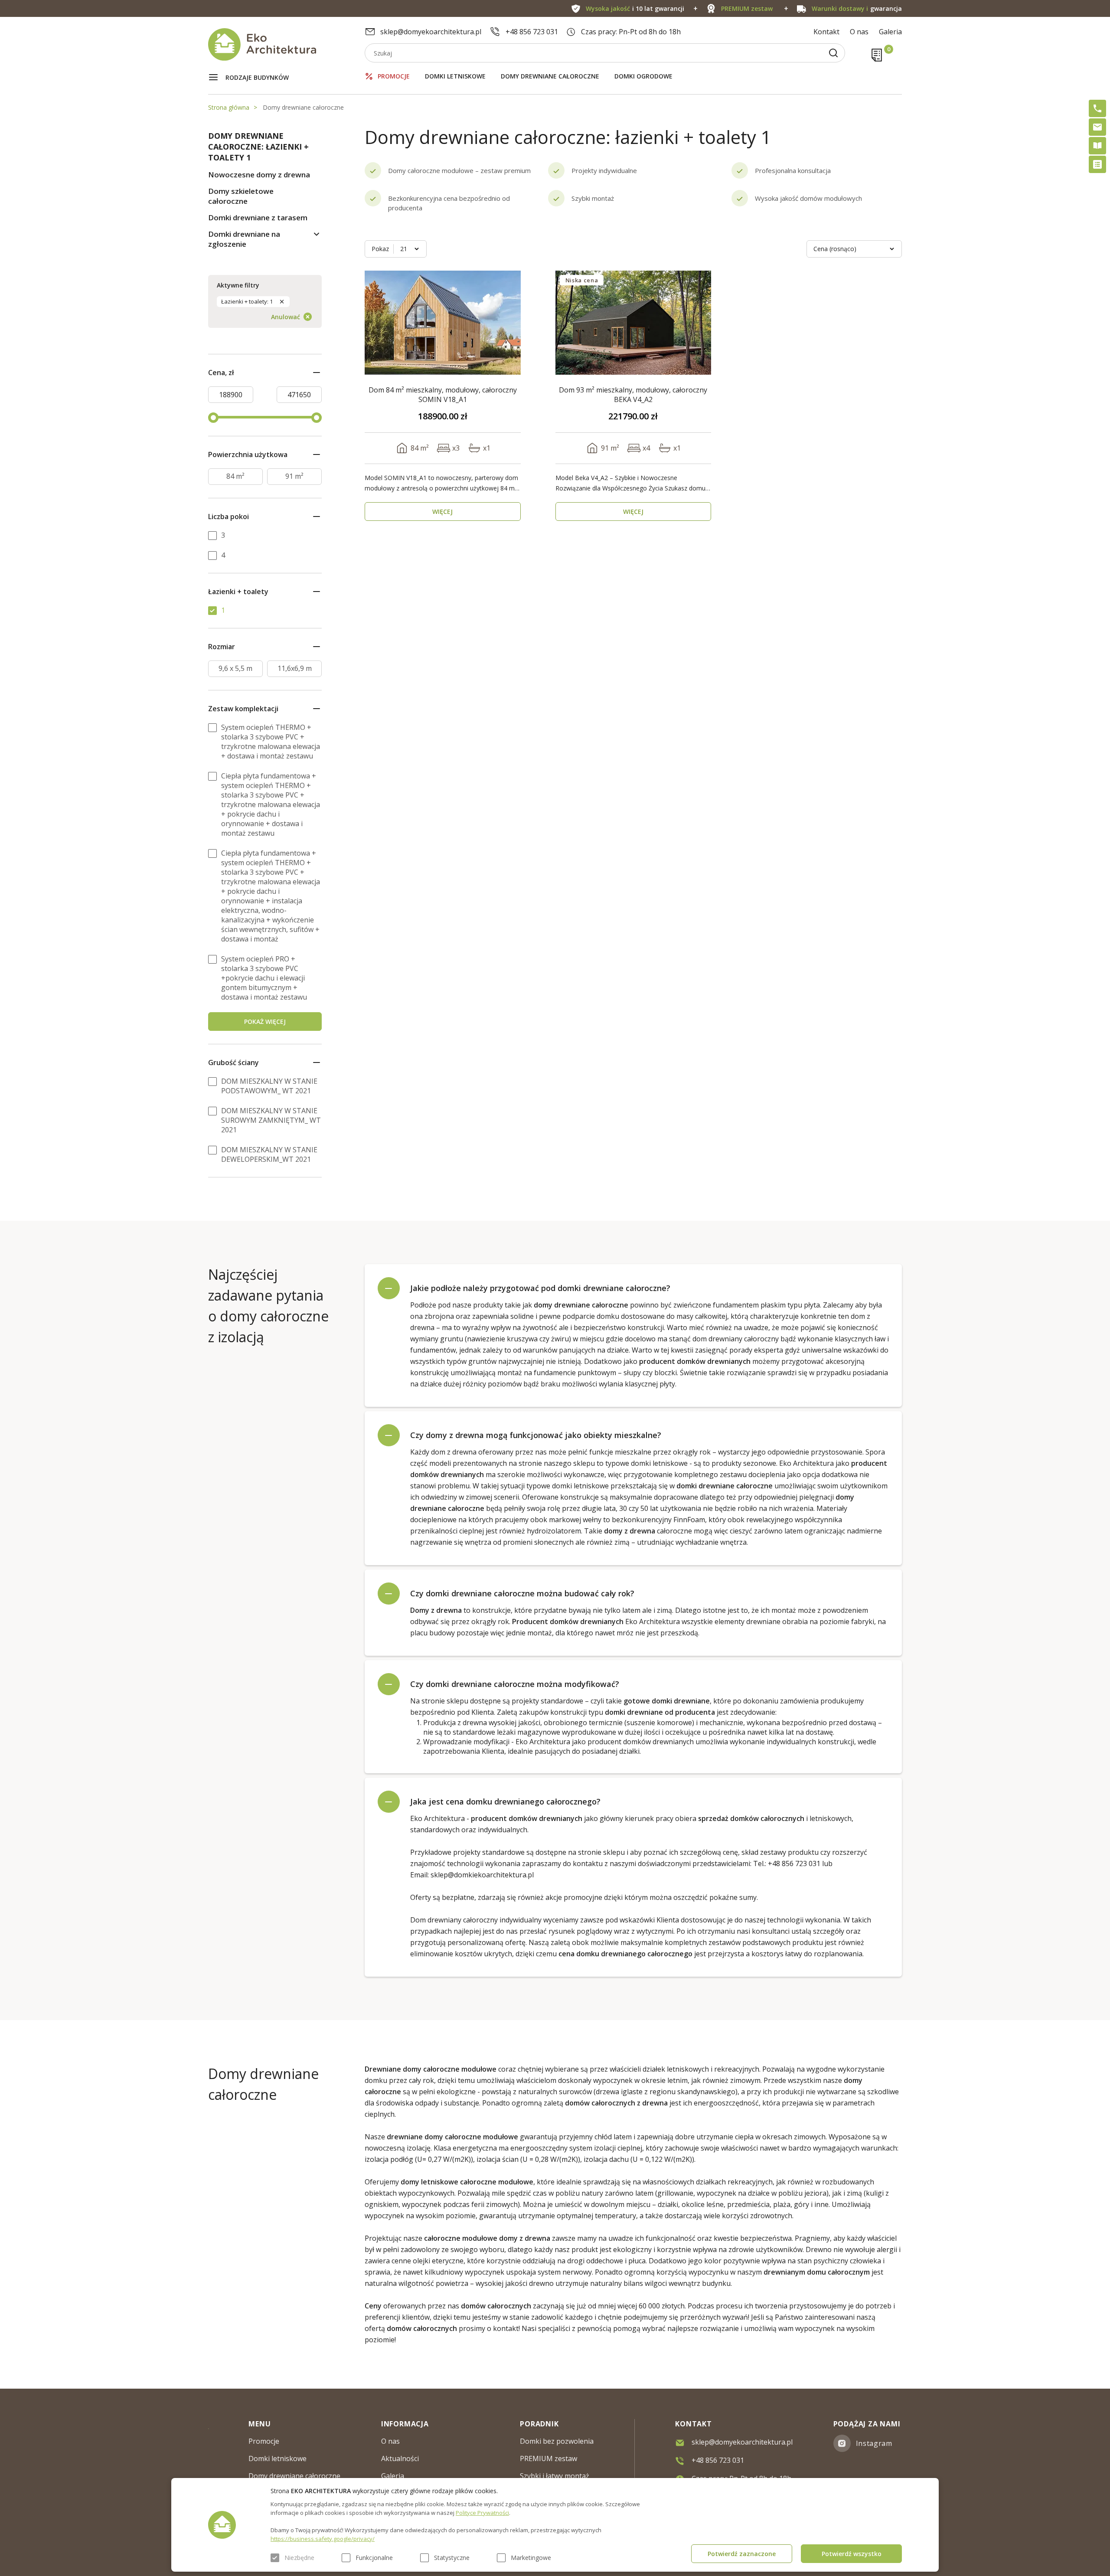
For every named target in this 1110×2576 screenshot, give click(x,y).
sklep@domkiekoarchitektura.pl (482, 1875)
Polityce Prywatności (482, 2513)
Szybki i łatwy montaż (555, 2476)
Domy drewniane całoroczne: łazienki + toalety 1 (258, 147)
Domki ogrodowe (643, 76)
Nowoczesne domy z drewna (259, 175)
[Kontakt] (1097, 127)
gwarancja (857, 8)
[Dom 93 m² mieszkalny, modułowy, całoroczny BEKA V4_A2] (633, 323)
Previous (376, 323)
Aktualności (400, 2458)
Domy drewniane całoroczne (550, 76)
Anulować (286, 317)
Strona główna (229, 107)
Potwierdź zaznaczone (742, 2554)
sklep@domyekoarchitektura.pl (431, 32)
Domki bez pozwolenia (557, 2441)
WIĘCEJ (442, 512)
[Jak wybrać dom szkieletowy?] (1097, 146)
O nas (859, 32)
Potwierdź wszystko (852, 2554)
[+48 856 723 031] (1097, 108)
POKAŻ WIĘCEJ (265, 1022)
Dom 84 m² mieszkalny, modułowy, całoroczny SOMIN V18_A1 (443, 395)
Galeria (890, 32)
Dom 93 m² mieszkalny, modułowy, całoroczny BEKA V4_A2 (633, 395)
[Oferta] (1097, 164)
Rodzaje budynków (257, 77)
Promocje (394, 76)
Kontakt (826, 32)
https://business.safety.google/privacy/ (323, 2539)
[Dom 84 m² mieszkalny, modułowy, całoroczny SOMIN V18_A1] (443, 323)
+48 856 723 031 (532, 32)
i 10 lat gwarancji (635, 8)
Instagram (874, 2443)
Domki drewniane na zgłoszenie (244, 239)
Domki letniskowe (455, 76)
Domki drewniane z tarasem (258, 217)
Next (509, 323)
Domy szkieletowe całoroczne (241, 196)
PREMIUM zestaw (548, 2458)
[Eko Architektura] (286, 44)
